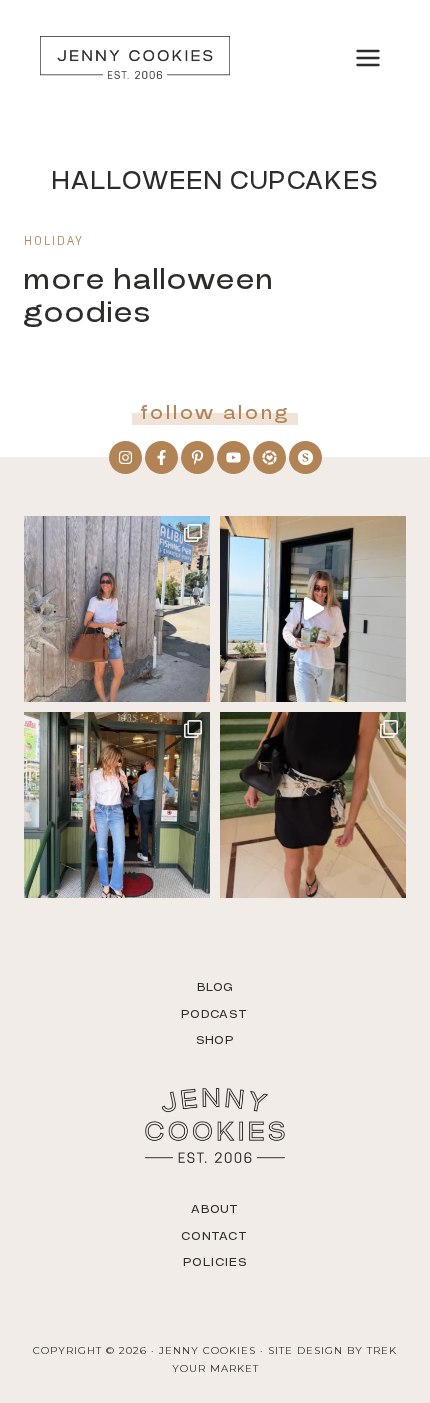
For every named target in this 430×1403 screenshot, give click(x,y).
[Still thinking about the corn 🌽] (117, 805)
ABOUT (215, 1209)
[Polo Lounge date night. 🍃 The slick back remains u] (313, 805)
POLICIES (215, 1262)
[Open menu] (367, 57)
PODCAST (214, 1014)
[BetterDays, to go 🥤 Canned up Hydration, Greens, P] (313, 609)
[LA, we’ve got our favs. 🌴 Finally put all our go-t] (117, 609)
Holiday (54, 242)
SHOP (215, 1040)
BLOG (215, 987)
